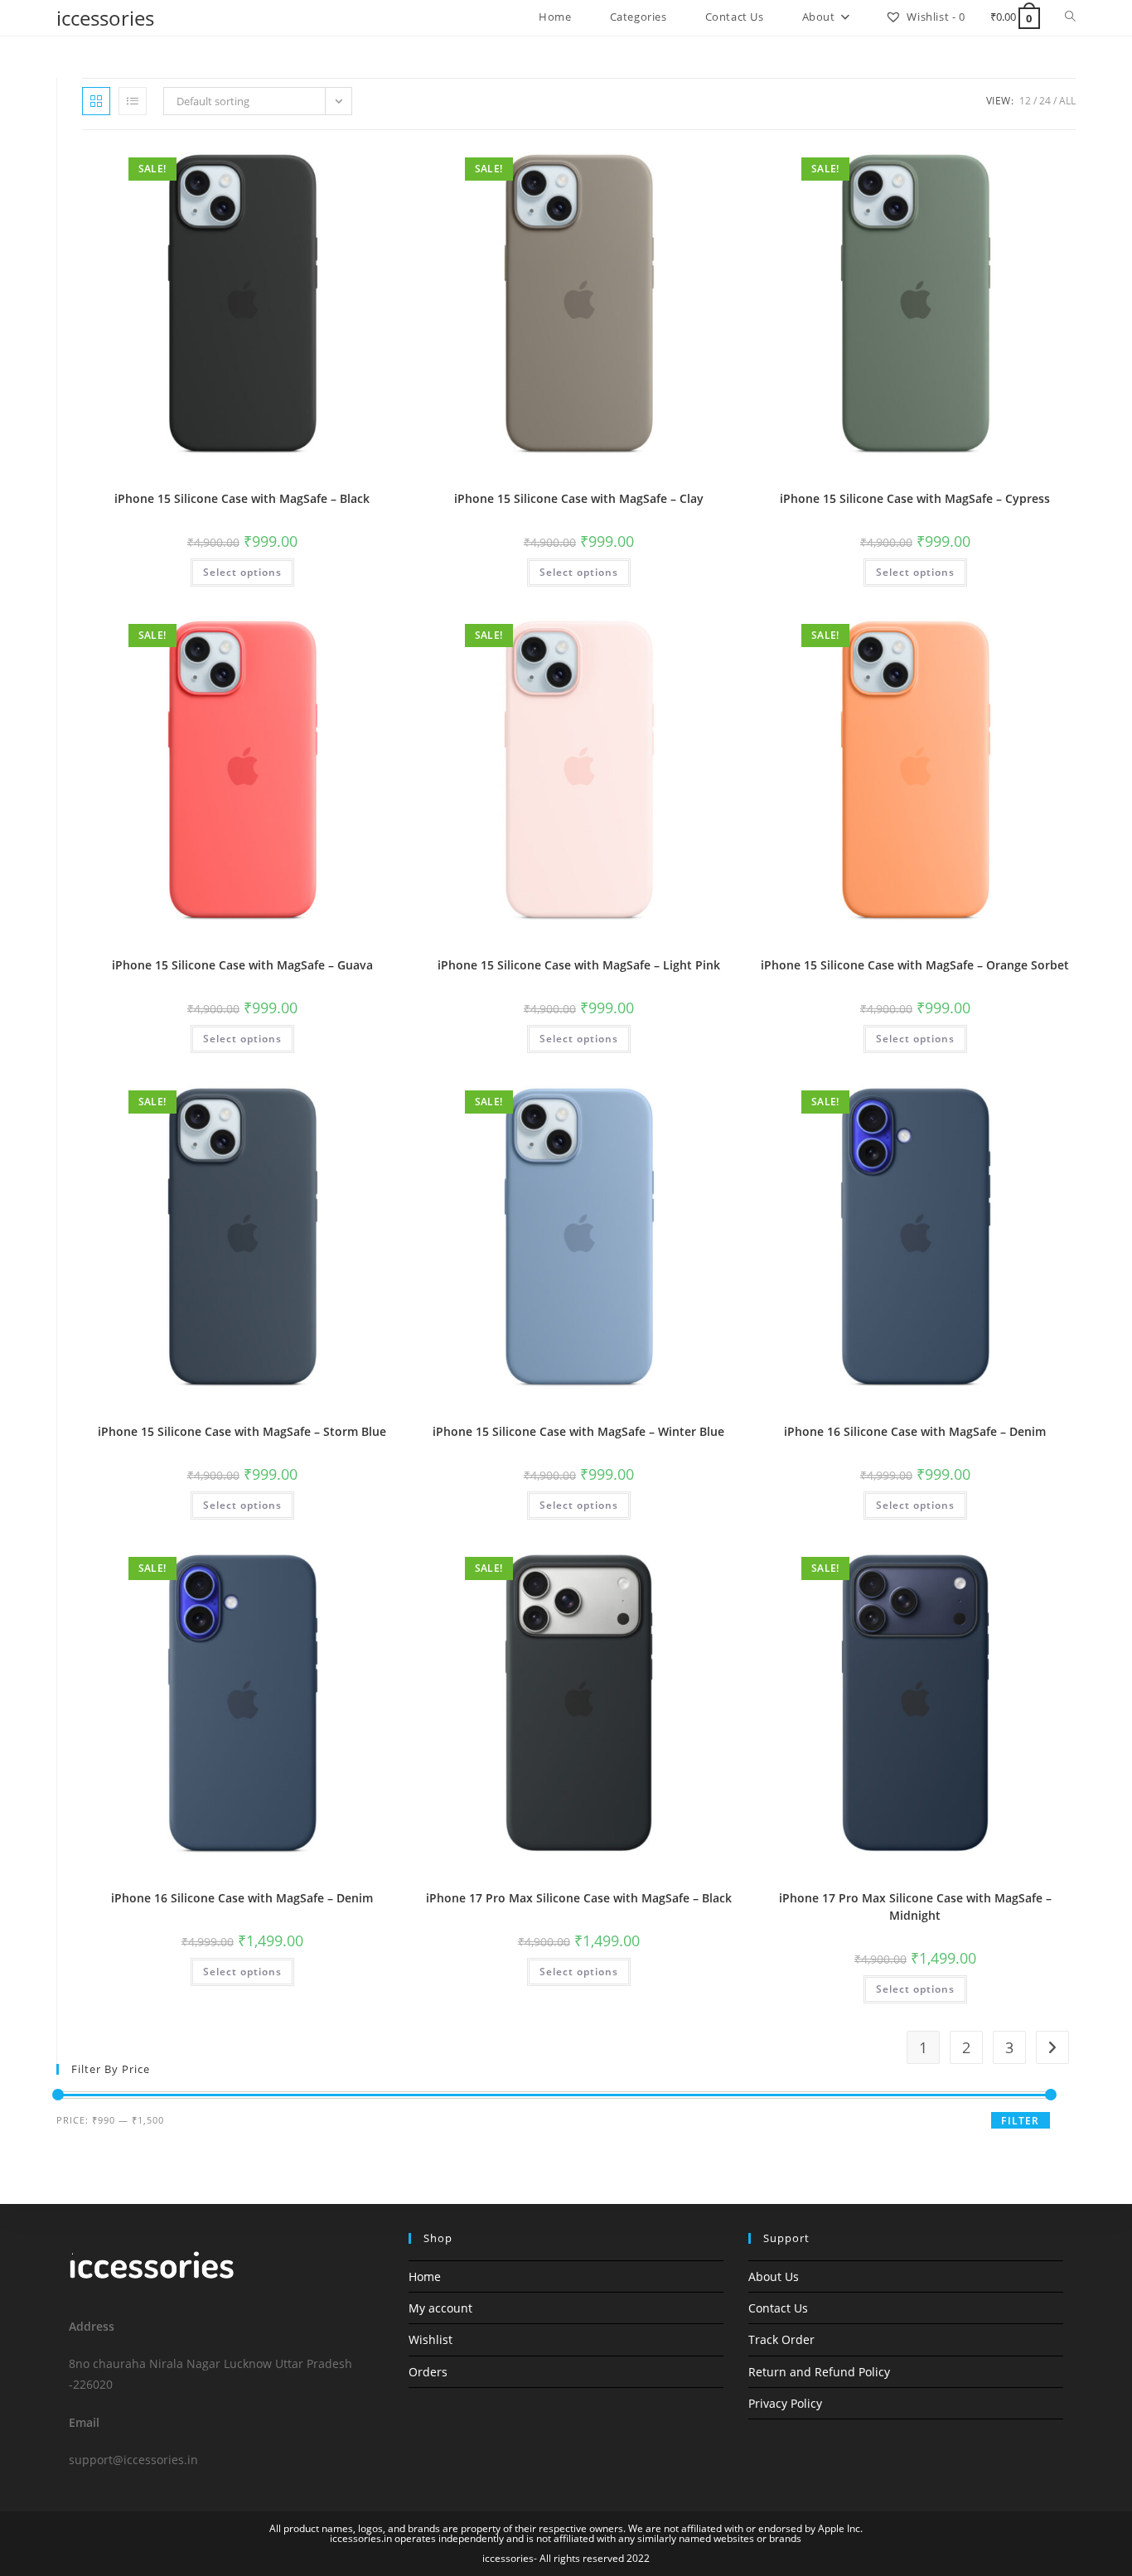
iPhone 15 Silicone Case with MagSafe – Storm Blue (242, 1431)
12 (1025, 101)
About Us (774, 2276)
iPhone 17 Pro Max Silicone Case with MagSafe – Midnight (915, 1907)
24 (1045, 101)
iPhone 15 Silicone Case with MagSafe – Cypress (915, 498)
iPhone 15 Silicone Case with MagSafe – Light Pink (579, 965)
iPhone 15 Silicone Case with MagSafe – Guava (242, 965)
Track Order (781, 2339)
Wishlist (431, 2339)
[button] (350, 165)
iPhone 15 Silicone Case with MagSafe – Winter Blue (578, 1431)
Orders (428, 2372)
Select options (242, 572)
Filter (1020, 2121)
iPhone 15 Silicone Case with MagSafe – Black (242, 498)
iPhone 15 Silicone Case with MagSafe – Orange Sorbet (915, 965)
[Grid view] (96, 101)
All (1067, 101)
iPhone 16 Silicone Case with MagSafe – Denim (915, 1431)
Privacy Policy (785, 2403)
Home (425, 2276)
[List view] (133, 101)
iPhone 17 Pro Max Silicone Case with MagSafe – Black (579, 1898)
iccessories (105, 18)
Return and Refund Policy (819, 2372)
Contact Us (778, 2308)
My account (440, 2308)
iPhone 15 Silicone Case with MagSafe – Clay (579, 498)
